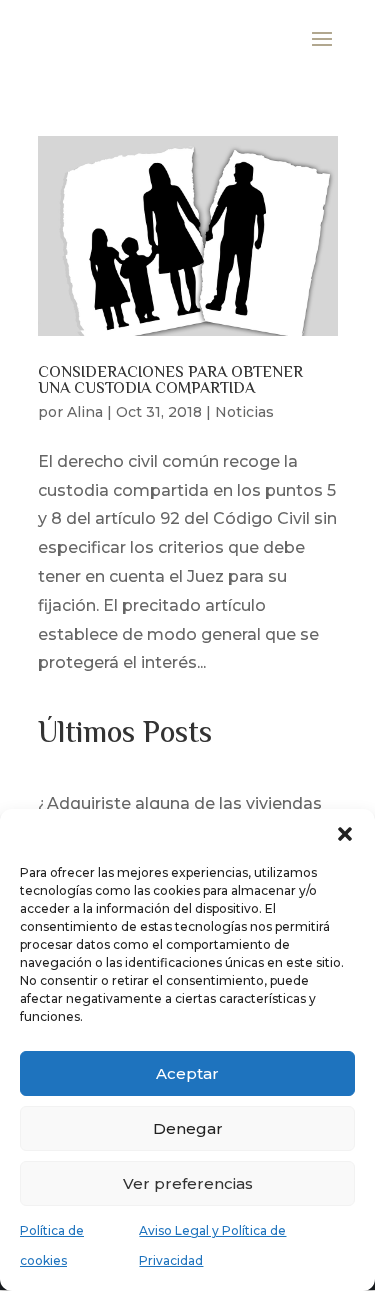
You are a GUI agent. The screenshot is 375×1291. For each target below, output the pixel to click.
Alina (85, 412)
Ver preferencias (188, 1183)
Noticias (244, 412)
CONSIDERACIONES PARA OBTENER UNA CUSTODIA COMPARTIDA (170, 381)
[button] (345, 834)
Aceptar (187, 1073)
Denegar (188, 1128)
